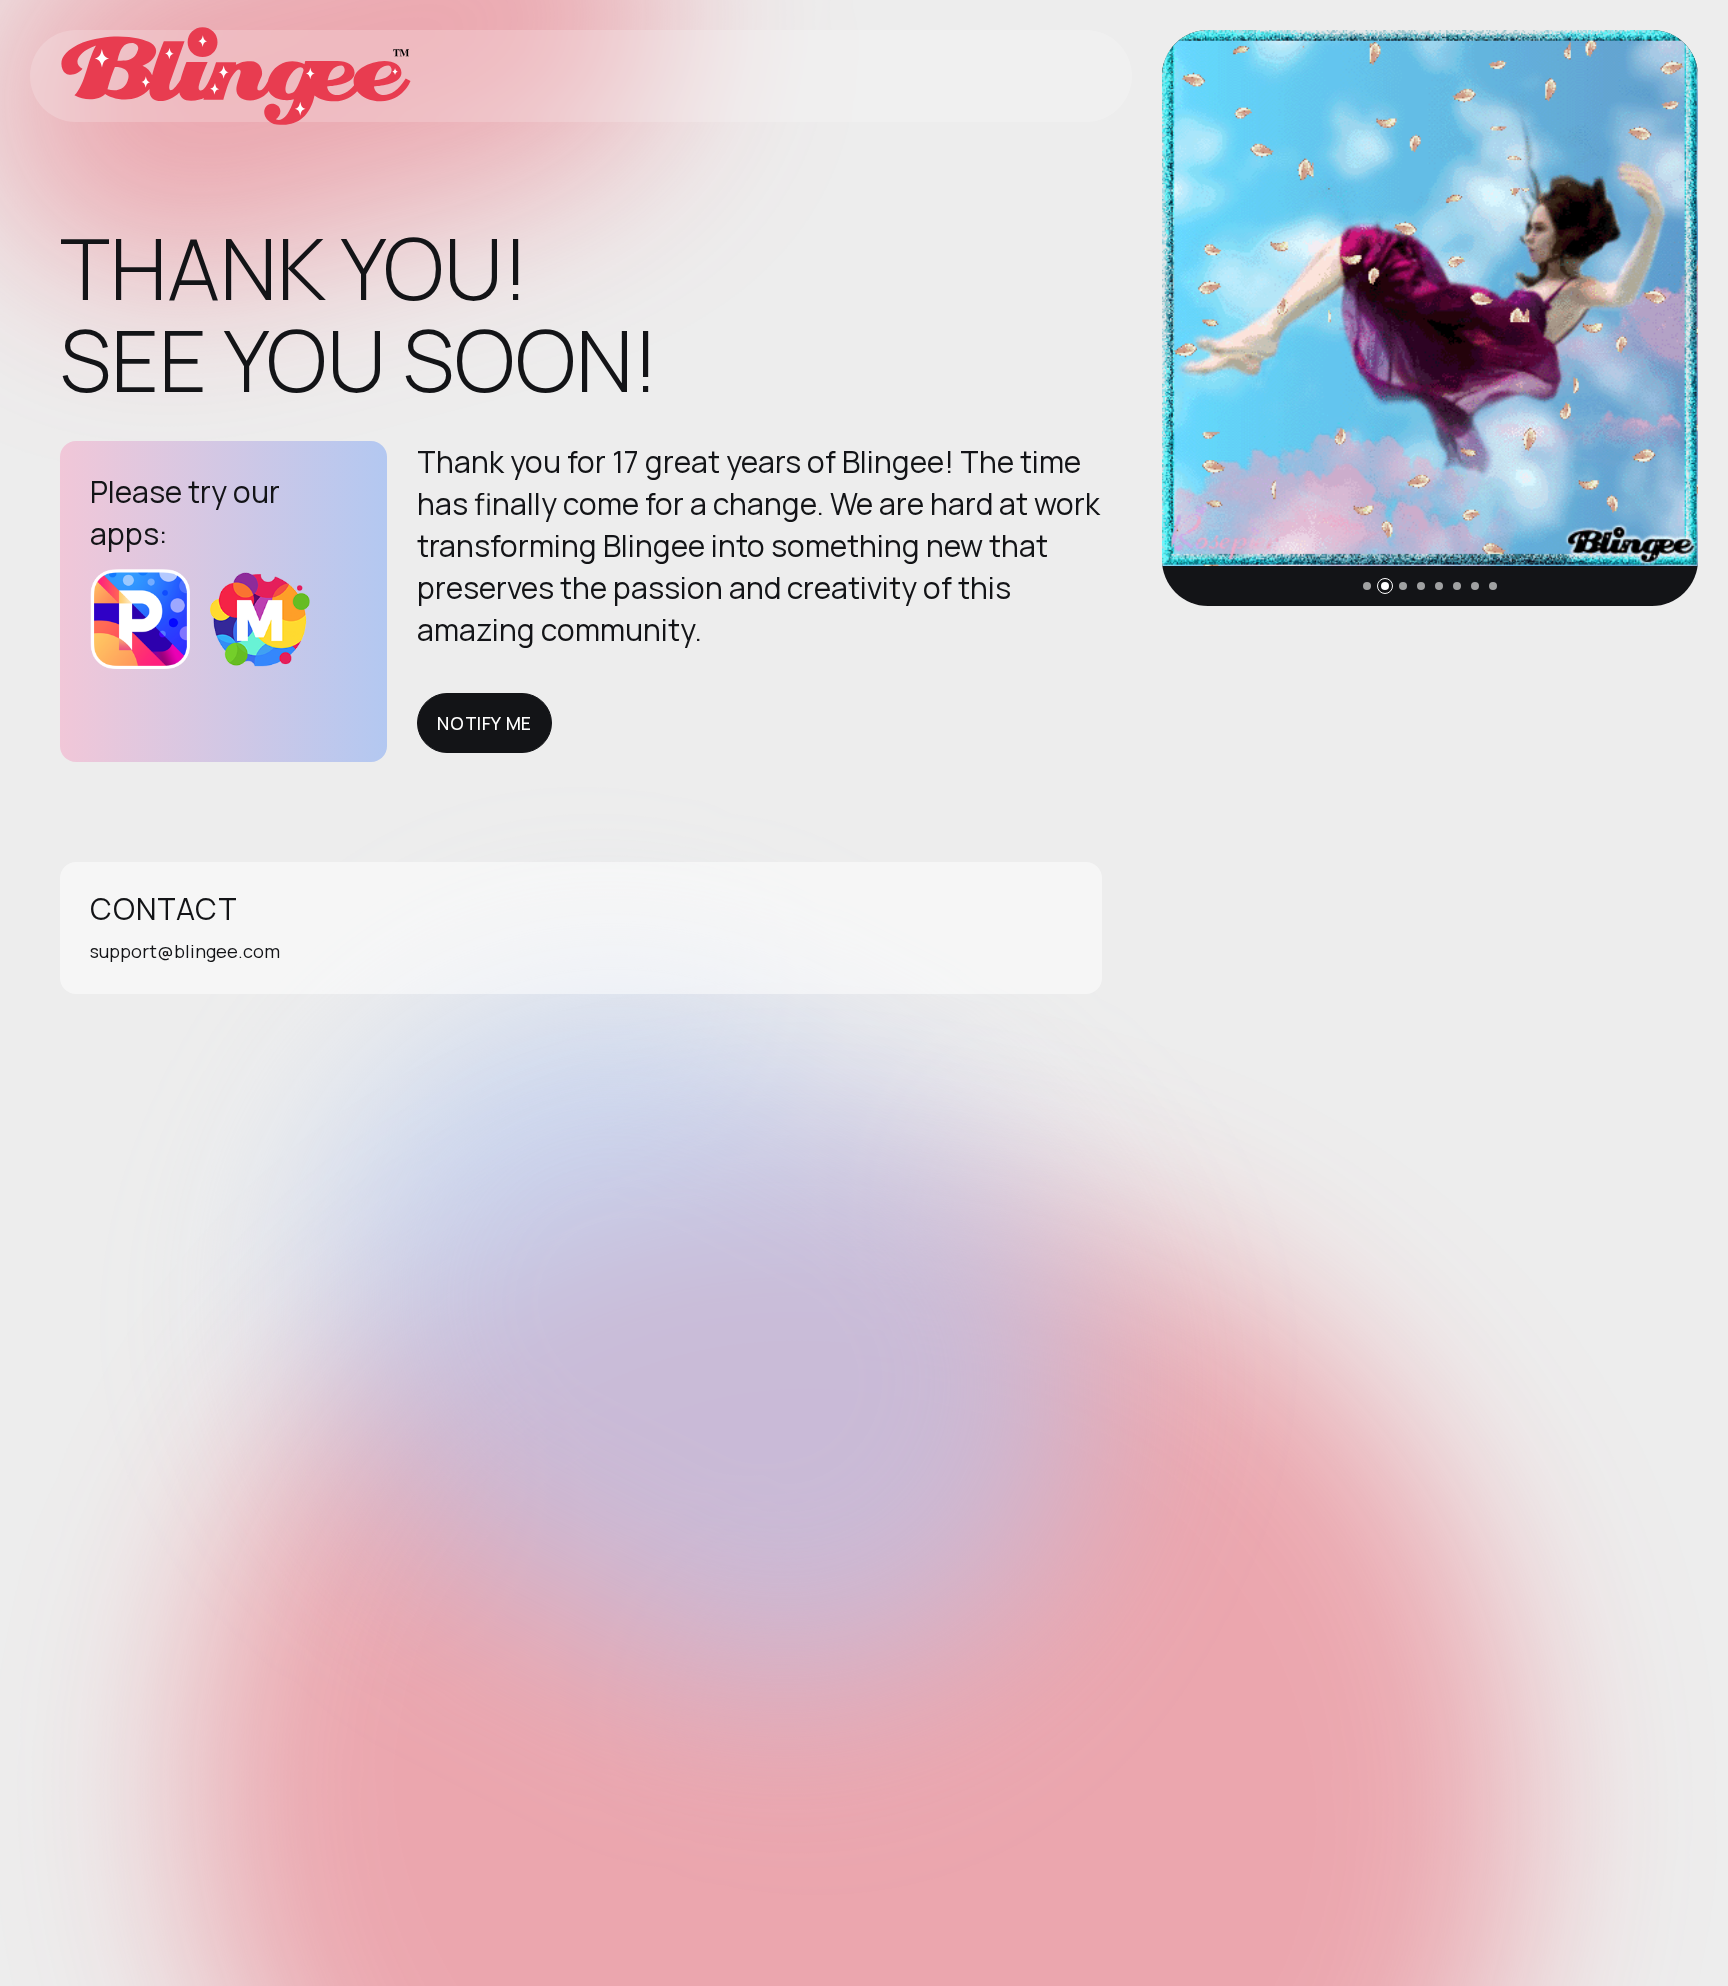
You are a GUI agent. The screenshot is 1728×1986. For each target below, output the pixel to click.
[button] (1367, 586)
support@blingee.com (185, 951)
